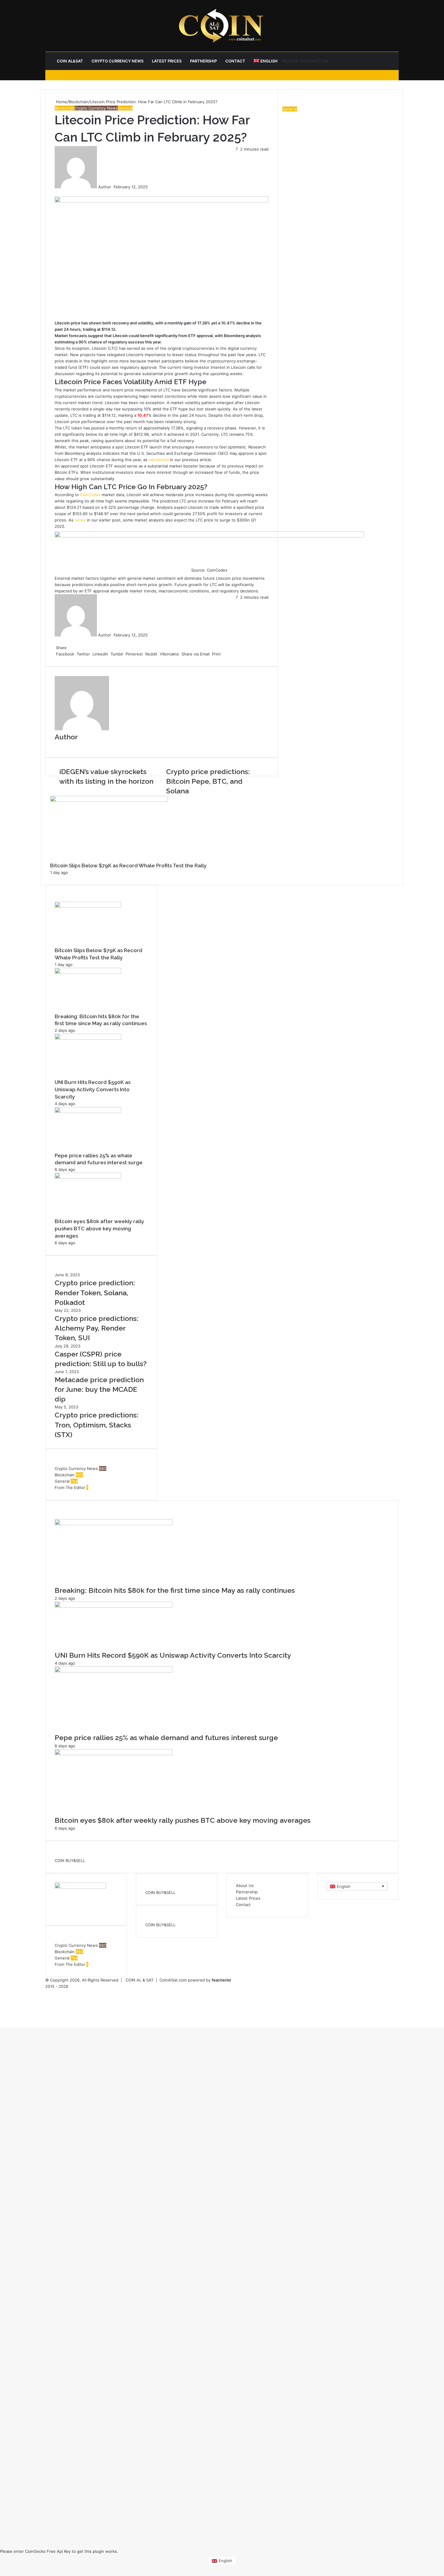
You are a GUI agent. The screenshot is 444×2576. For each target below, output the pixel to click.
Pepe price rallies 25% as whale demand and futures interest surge (166, 1738)
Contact (235, 61)
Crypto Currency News (117, 61)
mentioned (159, 460)
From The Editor (70, 1487)
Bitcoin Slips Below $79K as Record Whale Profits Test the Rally (128, 866)
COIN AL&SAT (70, 61)
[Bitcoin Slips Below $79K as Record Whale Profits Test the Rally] (88, 906)
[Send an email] (113, 187)
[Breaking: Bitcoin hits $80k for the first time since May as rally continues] (88, 972)
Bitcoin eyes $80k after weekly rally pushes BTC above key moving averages (99, 1229)
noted (80, 520)
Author (105, 187)
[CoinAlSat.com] (222, 26)
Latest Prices (167, 61)
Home (61, 102)
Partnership (203, 61)
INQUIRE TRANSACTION (305, 61)
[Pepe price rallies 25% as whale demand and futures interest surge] (88, 1111)
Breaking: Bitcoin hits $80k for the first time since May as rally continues (175, 1590)
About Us (245, 1886)
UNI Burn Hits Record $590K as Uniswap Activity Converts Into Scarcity (93, 1089)
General (125, 108)
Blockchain (79, 102)
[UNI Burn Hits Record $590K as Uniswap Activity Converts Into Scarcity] (88, 1038)
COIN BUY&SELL (70, 1860)
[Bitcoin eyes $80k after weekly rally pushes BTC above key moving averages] (88, 1177)
